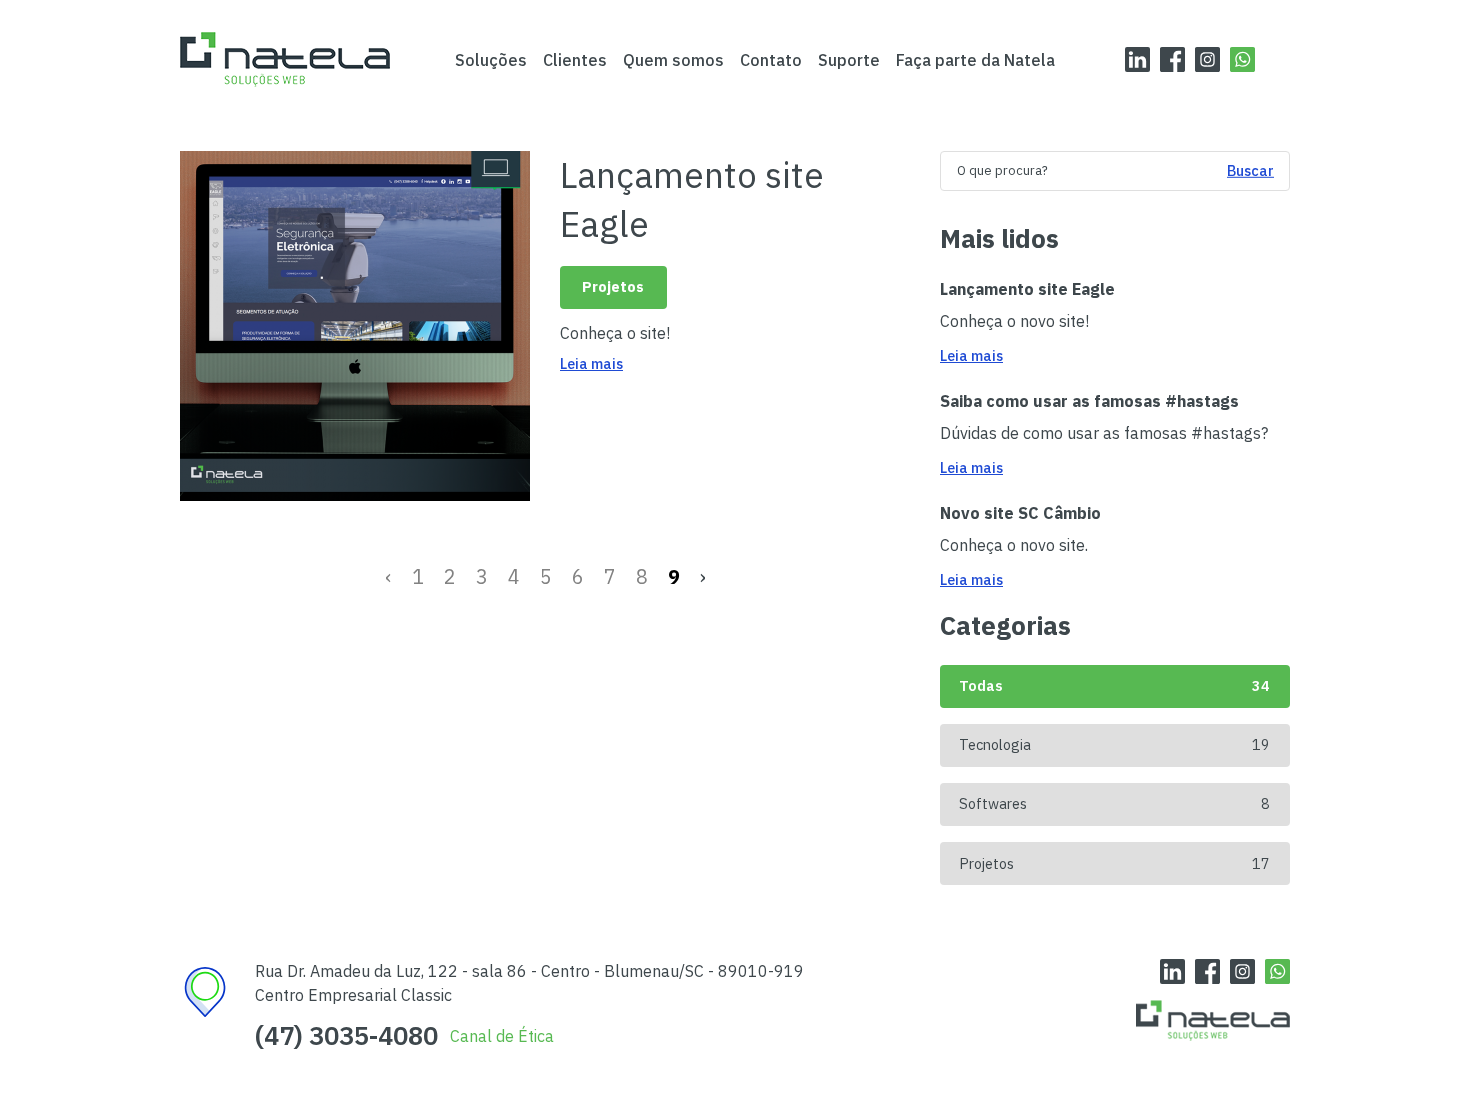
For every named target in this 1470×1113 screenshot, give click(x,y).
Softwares (1114, 803)
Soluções (491, 60)
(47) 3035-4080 (346, 1036)
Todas (1114, 685)
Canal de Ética (502, 1036)
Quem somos (673, 60)
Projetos (613, 286)
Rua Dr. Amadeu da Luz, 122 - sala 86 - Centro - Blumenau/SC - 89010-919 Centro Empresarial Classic (529, 983)
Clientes (575, 60)
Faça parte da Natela (975, 60)
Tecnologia (1114, 744)
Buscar (1250, 171)
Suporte (849, 60)
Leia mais (591, 364)
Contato (771, 60)
